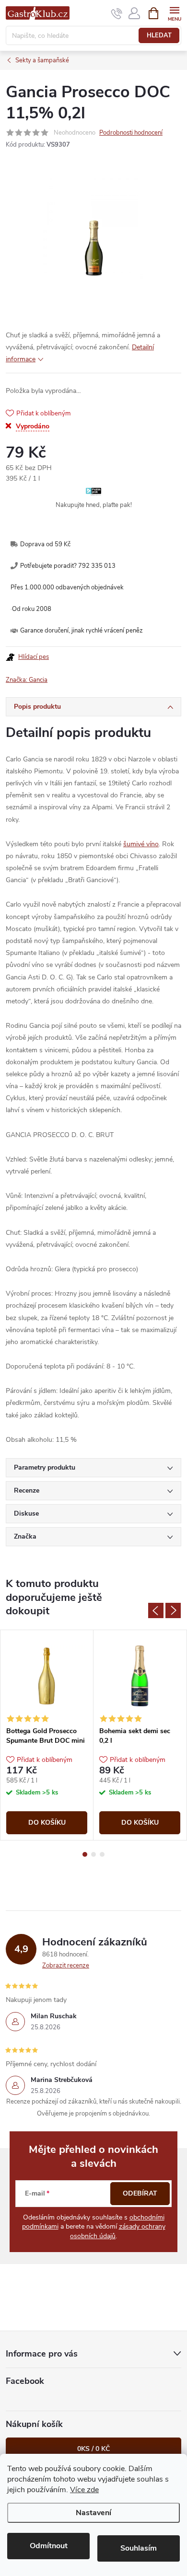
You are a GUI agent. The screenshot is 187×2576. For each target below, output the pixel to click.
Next (173, 1610)
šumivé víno (141, 844)
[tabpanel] (47, 1735)
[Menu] (174, 13)
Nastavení (93, 2513)
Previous (156, 1610)
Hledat (159, 35)
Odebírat (140, 2193)
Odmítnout (49, 2546)
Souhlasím (139, 2548)
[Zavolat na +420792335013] (117, 13)
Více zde (84, 2490)
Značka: (27, 680)
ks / (93, 2449)
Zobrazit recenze (66, 1966)
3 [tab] (102, 1854)
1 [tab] (85, 1854)
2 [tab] (93, 1854)
